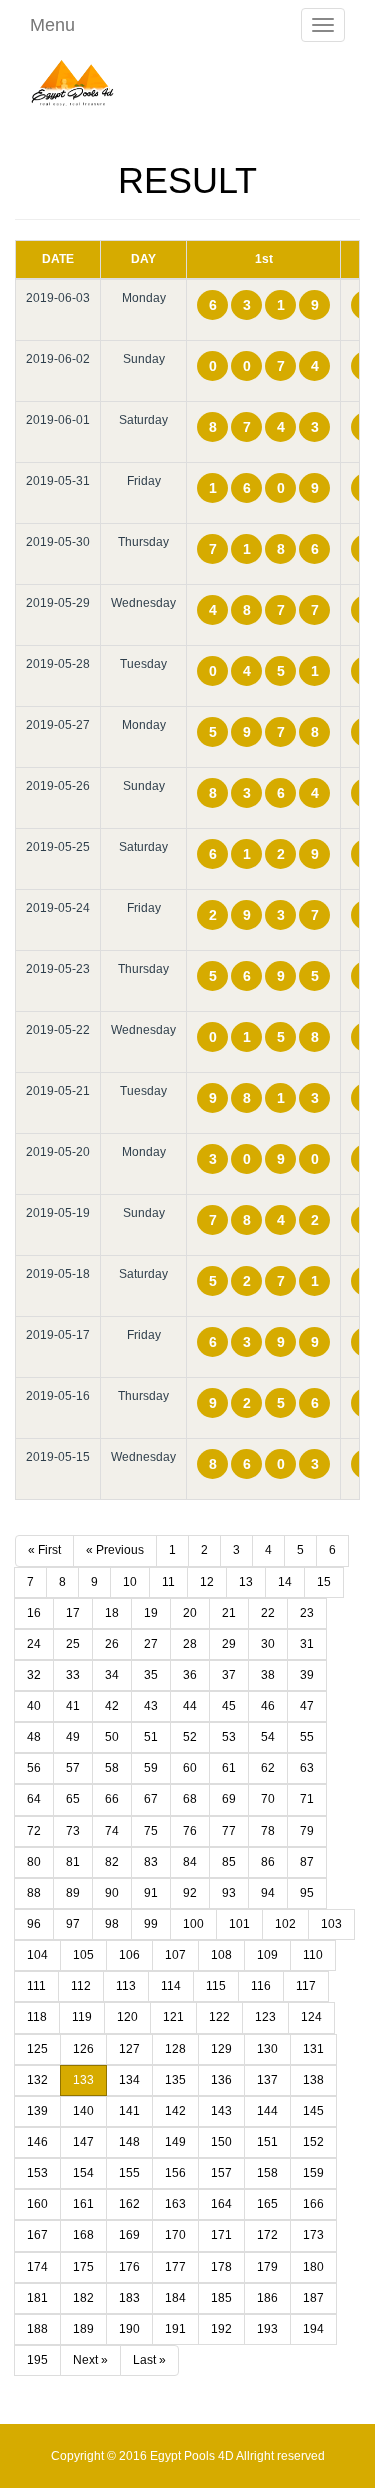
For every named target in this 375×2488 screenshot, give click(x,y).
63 (307, 1768)
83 (151, 1862)
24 (34, 1644)
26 (112, 1644)
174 (37, 2267)
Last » (149, 2360)
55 (307, 1737)
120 (127, 2017)
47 (307, 1706)
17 (73, 1613)
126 (83, 2049)
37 (229, 1675)
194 (313, 2329)
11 (168, 1582)
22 (268, 1613)
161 (83, 2204)
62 (268, 1768)
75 (151, 1831)
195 (37, 2360)
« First (44, 1550)
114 (171, 1986)
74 (112, 1831)
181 (37, 2298)
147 (83, 2142)
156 (175, 2173)
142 (175, 2111)
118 (37, 2017)
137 (267, 2080)
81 (73, 1862)
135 (175, 2080)
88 (34, 1893)
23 (307, 1613)
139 (37, 2111)
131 (313, 2049)
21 (229, 1613)
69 (229, 1799)
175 (83, 2267)
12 (207, 1582)
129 (221, 2049)
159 (313, 2173)
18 (112, 1613)
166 (313, 2204)
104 (37, 1955)
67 (151, 1799)
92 (190, 1893)
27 (151, 1644)
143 (221, 2111)
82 (112, 1862)
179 (267, 2267)
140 (83, 2111)
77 (229, 1831)
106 (129, 1955)
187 (313, 2298)
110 (313, 1955)
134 (129, 2080)
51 (151, 1737)
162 (129, 2204)
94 (268, 1893)
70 (268, 1799)
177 (175, 2267)
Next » (90, 2360)
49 (73, 1737)
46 (268, 1706)
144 (267, 2111)
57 (73, 1768)
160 (37, 2204)
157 (221, 2173)
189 (83, 2329)
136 (221, 2080)
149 (175, 2142)
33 (73, 1675)
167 (37, 2235)
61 (229, 1768)
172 (267, 2235)
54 (268, 1737)
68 (190, 1799)
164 (221, 2204)
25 (73, 1644)
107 (175, 1955)
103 (331, 1924)
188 (37, 2329)
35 (151, 1675)
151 (267, 2142)
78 (268, 1831)
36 (190, 1675)
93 (229, 1893)
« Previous (115, 1550)
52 (190, 1737)
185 (221, 2298)
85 (229, 1862)
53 (229, 1737)
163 (175, 2204)
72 (34, 1831)
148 (129, 2142)
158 (267, 2173)
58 (112, 1768)
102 (285, 1924)
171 (221, 2235)
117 (306, 1986)
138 (313, 2080)
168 (83, 2235)
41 (73, 1706)
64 (34, 1799)
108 (221, 1955)
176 (129, 2267)
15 (324, 1582)
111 (36, 1986)
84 (190, 1862)
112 (81, 1986)
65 (73, 1799)
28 (190, 1644)
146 (37, 2142)
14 (285, 1582)
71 (307, 1799)
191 (175, 2329)
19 (151, 1613)
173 (313, 2235)
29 (229, 1644)
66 (112, 1799)
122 (219, 2017)
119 (82, 2017)
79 (307, 1831)
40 (34, 1706)
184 (175, 2298)
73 (73, 1831)
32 (34, 1675)
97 (73, 1924)
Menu (52, 25)
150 (221, 2142)
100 (193, 1924)
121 (173, 2017)
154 (83, 2173)
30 (268, 1644)
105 (83, 1955)
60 (190, 1768)
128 (175, 2049)
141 (129, 2111)
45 (229, 1706)
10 (130, 1582)
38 (268, 1675)
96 (34, 1924)
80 (34, 1862)
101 (239, 1924)
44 (190, 1706)
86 (268, 1862)
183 (129, 2298)
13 (246, 1582)
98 (112, 1924)
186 (267, 2298)
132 (37, 2080)
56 (34, 1768)
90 (112, 1893)
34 (112, 1675)
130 (267, 2049)
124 (311, 2017)
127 (129, 2049)
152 (313, 2142)
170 (175, 2235)
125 (37, 2049)
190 (129, 2329)
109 (267, 1955)
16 (34, 1613)
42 (112, 1706)
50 (112, 1737)
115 (216, 1986)
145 (313, 2111)
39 (307, 1675)
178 (221, 2267)
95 (307, 1893)
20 (190, 1613)
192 (221, 2329)
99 (151, 1924)
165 (267, 2204)
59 (151, 1768)
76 (190, 1831)
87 (307, 1862)
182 (83, 2298)
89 (73, 1893)
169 (129, 2235)
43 (151, 1706)
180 (313, 2267)
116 (261, 1986)
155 (129, 2173)
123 (265, 2017)
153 (37, 2173)
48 (34, 1737)
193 (267, 2329)
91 (151, 1893)
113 (126, 1986)
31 (307, 1644)
